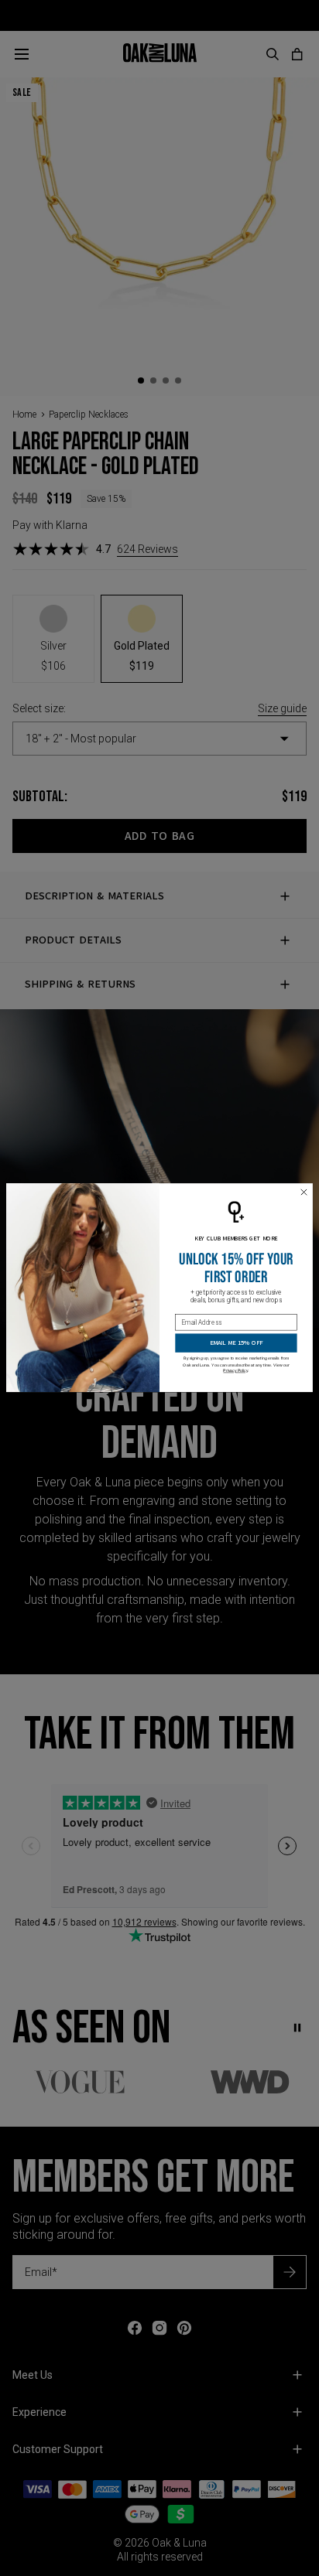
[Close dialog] (304, 1192)
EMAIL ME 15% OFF (236, 1343)
